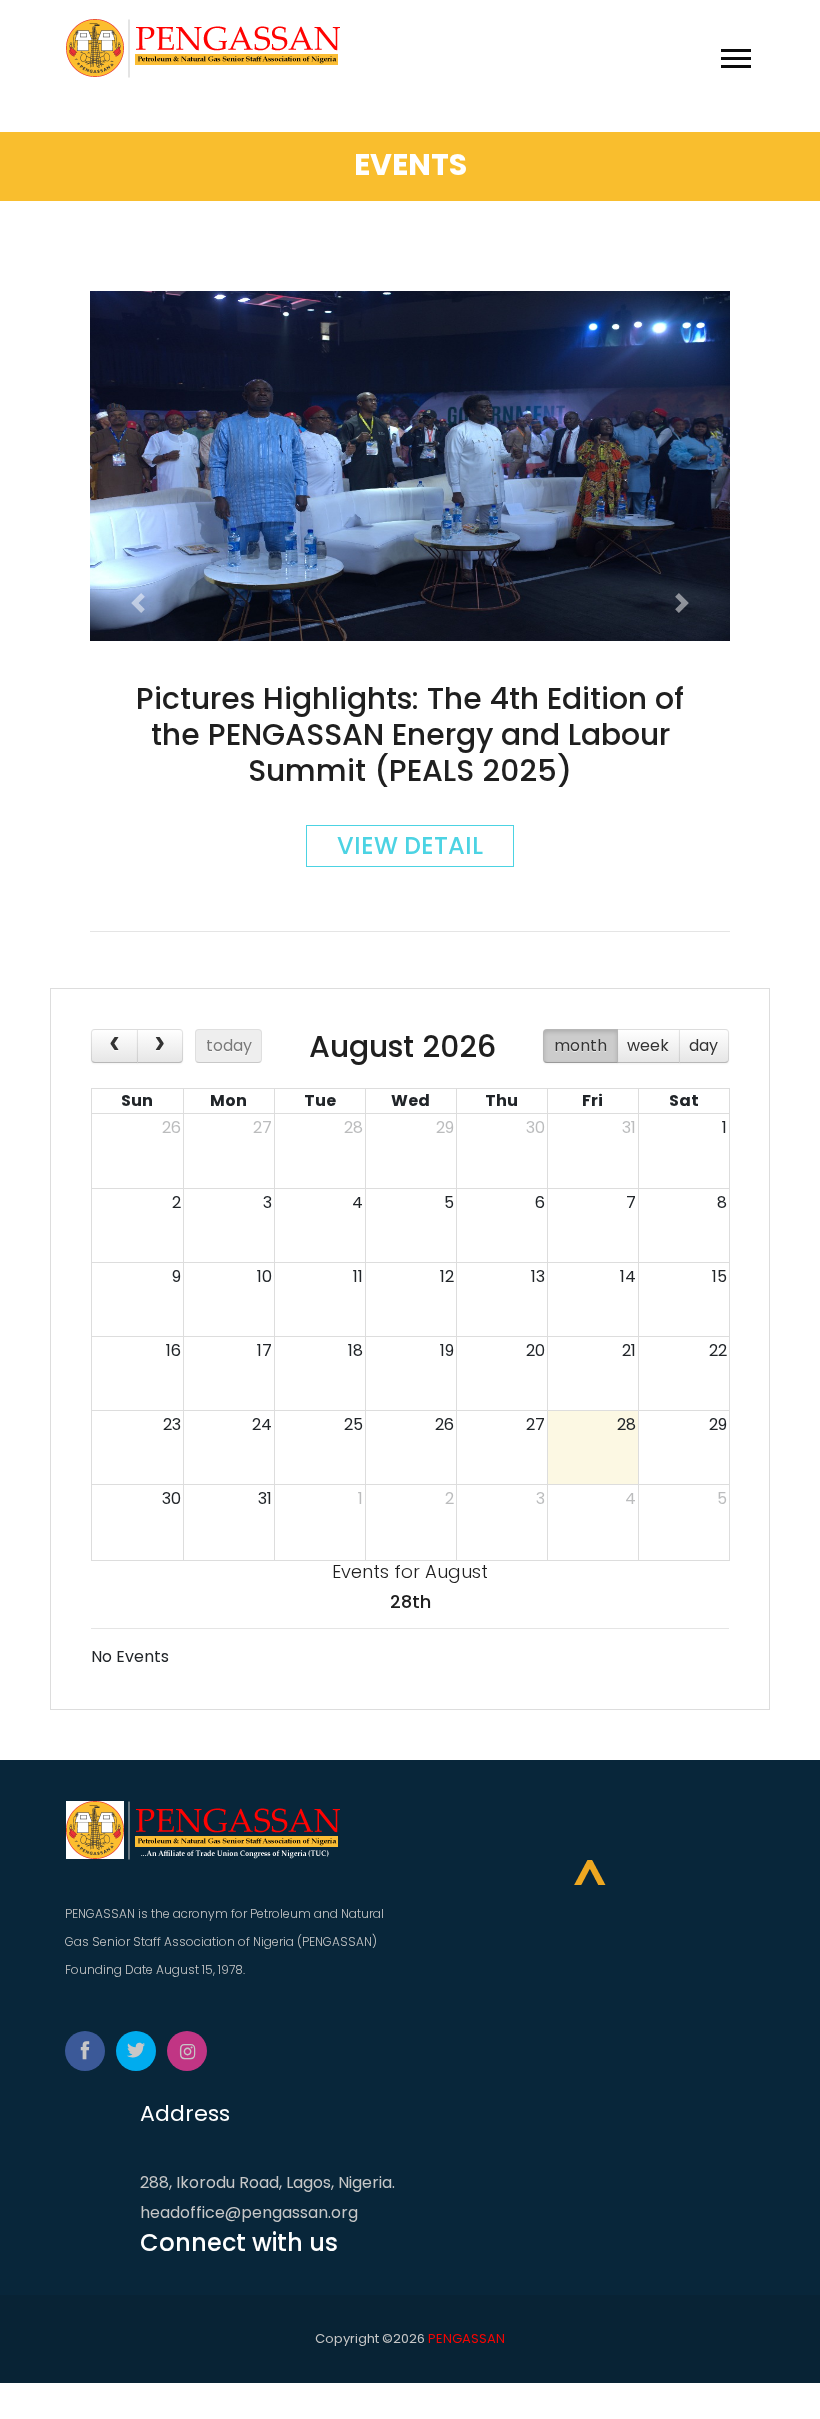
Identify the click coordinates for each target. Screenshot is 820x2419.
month (580, 1045)
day (703, 1045)
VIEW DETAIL (410, 845)
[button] (734, 54)
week (648, 1045)
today (229, 1045)
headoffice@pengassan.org (249, 2212)
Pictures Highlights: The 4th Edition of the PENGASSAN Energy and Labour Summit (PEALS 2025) (410, 734)
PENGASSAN (466, 2338)
